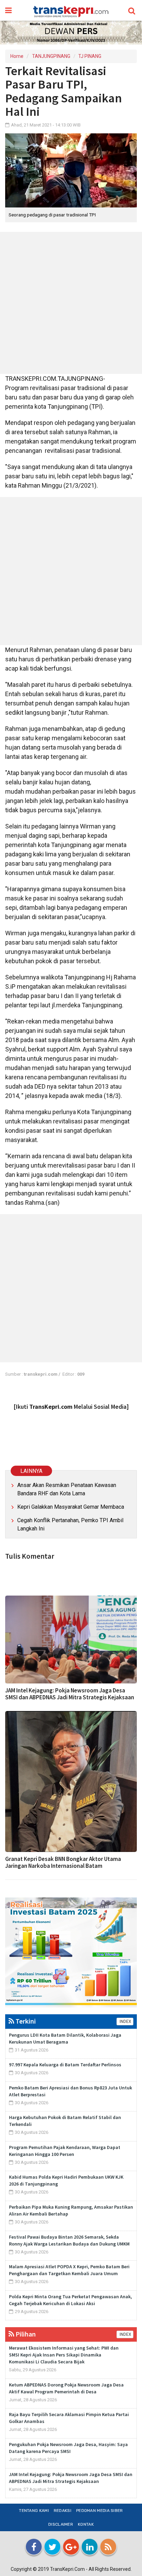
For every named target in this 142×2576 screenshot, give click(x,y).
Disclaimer (61, 2524)
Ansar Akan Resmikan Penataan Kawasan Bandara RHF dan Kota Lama (67, 1489)
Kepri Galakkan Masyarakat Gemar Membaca (71, 1507)
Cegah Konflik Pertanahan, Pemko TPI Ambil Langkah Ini (70, 1524)
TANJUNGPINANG (51, 56)
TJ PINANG (90, 56)
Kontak (86, 2524)
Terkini (25, 2021)
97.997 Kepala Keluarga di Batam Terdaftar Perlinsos (65, 2065)
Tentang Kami (34, 2511)
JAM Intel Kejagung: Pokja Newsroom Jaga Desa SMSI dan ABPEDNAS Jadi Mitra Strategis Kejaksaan (70, 1694)
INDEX (125, 2022)
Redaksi (63, 2511)
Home (17, 56)
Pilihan (25, 2334)
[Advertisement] (71, 303)
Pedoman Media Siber (100, 2511)
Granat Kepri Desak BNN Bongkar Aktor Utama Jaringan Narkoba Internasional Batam (63, 1862)
